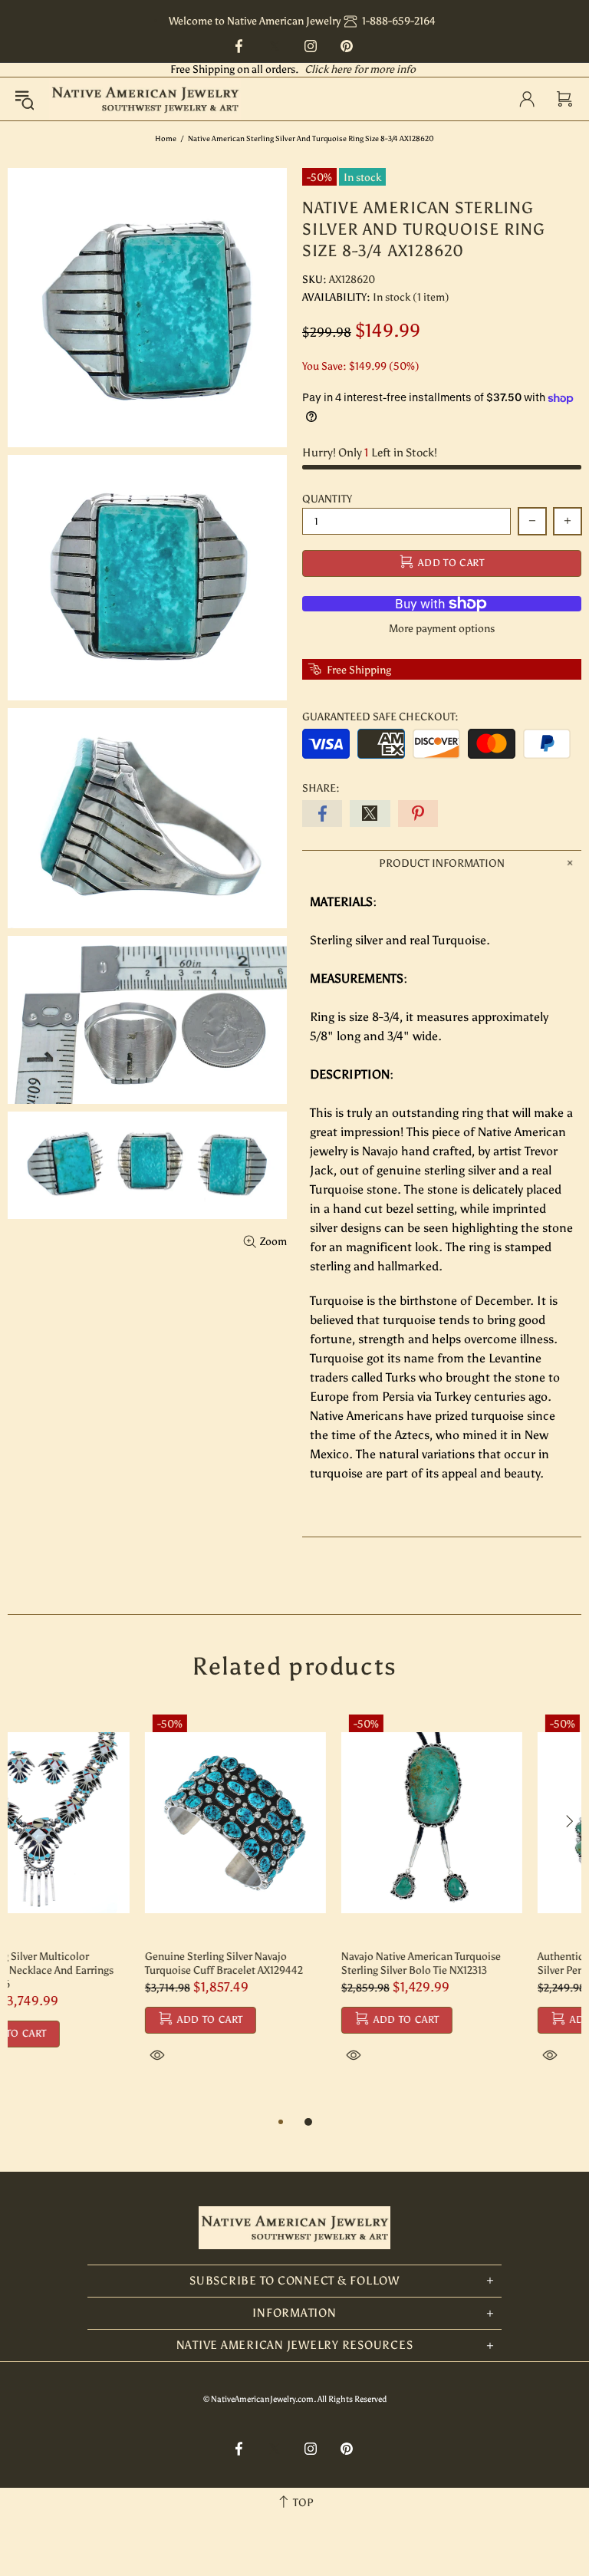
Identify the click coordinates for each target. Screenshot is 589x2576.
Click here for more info (360, 69)
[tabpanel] (98, 1903)
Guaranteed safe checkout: (380, 717)
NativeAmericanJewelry (145, 99)
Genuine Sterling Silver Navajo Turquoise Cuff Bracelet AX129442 (87, 1963)
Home (166, 139)
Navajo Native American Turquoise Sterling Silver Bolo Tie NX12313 (284, 1963)
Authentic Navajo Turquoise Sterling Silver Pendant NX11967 (484, 1963)
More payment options (442, 629)
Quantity (327, 499)
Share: (321, 788)
